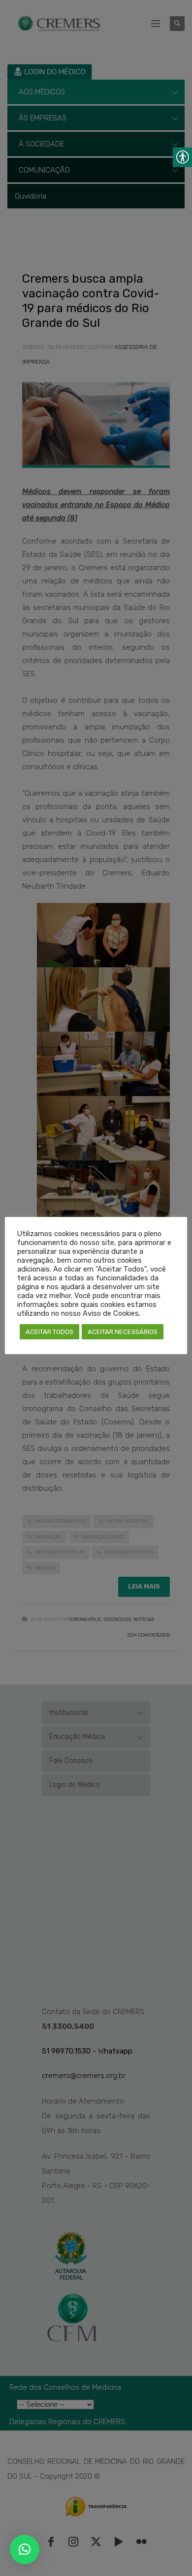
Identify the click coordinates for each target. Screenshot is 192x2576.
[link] (25, 2549)
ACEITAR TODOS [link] (49, 1332)
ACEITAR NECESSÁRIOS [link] (123, 1332)
